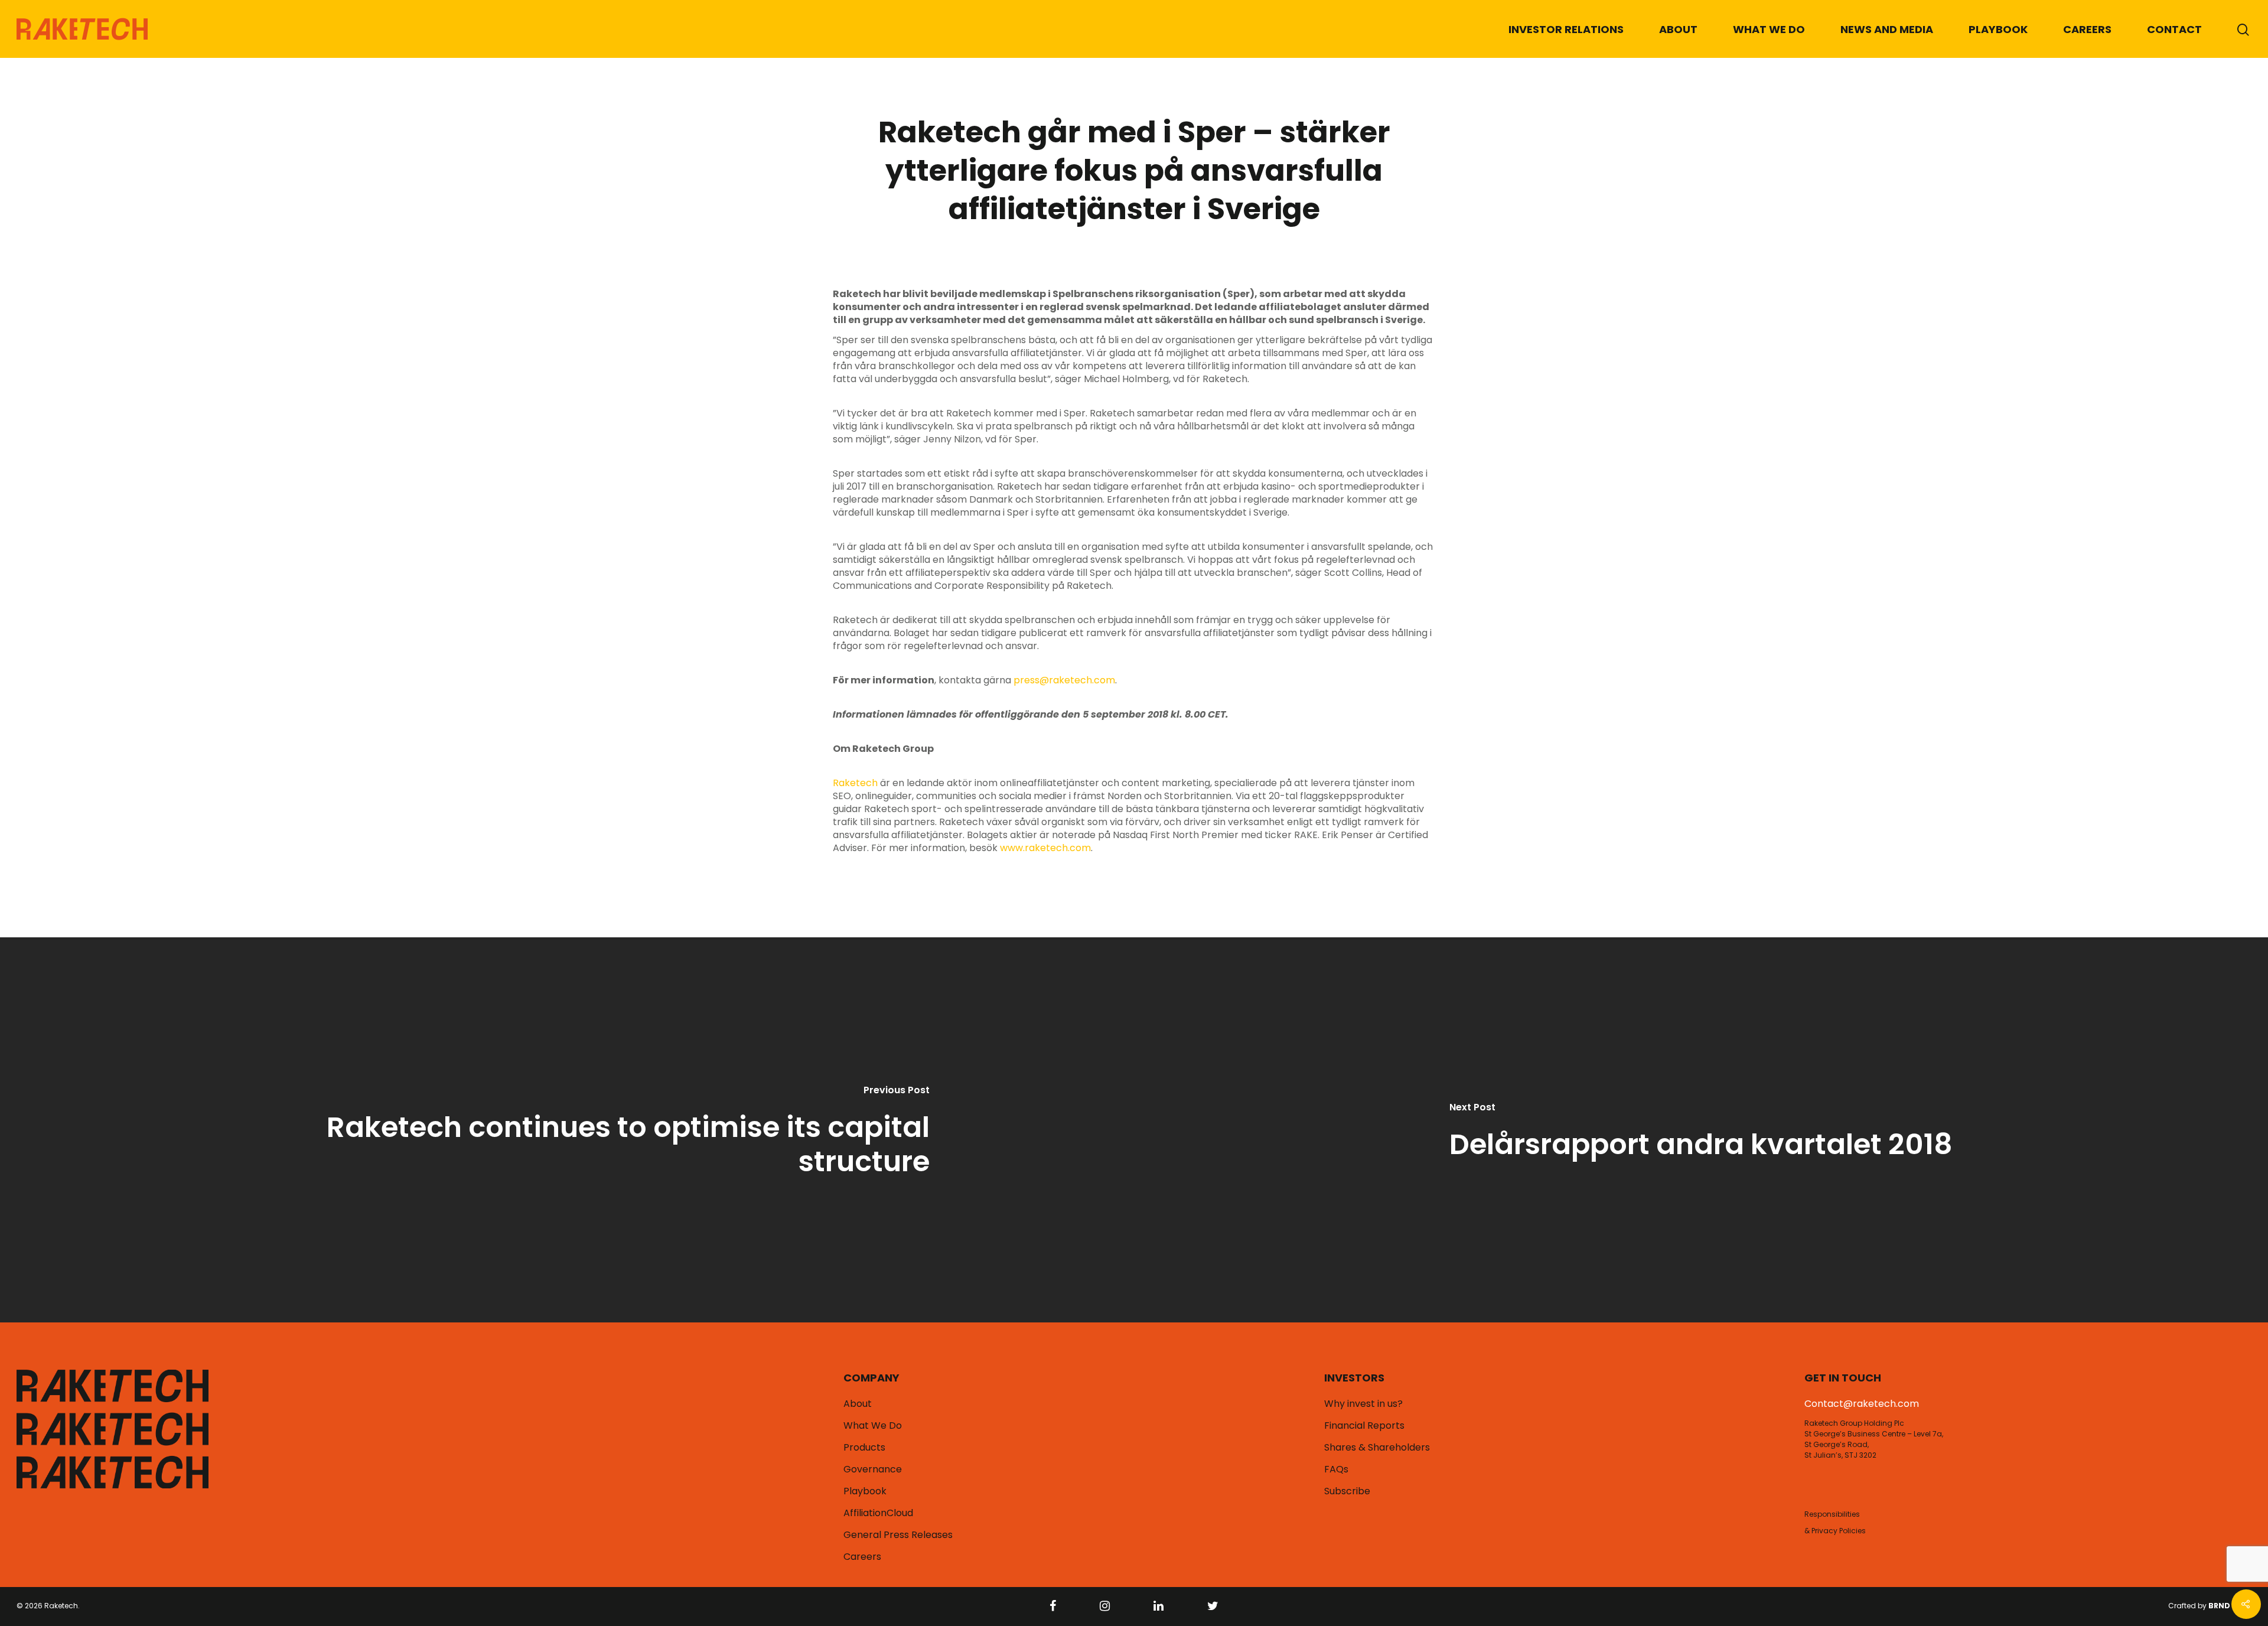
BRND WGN (2230, 1606)
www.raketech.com (1045, 848)
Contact (2174, 29)
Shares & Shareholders (1377, 1448)
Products (864, 1448)
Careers (2087, 29)
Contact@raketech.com (1862, 1404)
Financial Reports (1364, 1426)
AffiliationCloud (878, 1513)
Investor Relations (1566, 29)
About (1678, 29)
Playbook (1998, 29)
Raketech (855, 783)
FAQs (1336, 1469)
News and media (1887, 29)
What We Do (1769, 29)
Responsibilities (1832, 1514)
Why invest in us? (1363, 1404)
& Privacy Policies (1835, 1531)
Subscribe (1347, 1491)
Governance (873, 1469)
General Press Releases (898, 1535)
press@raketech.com (1064, 680)
